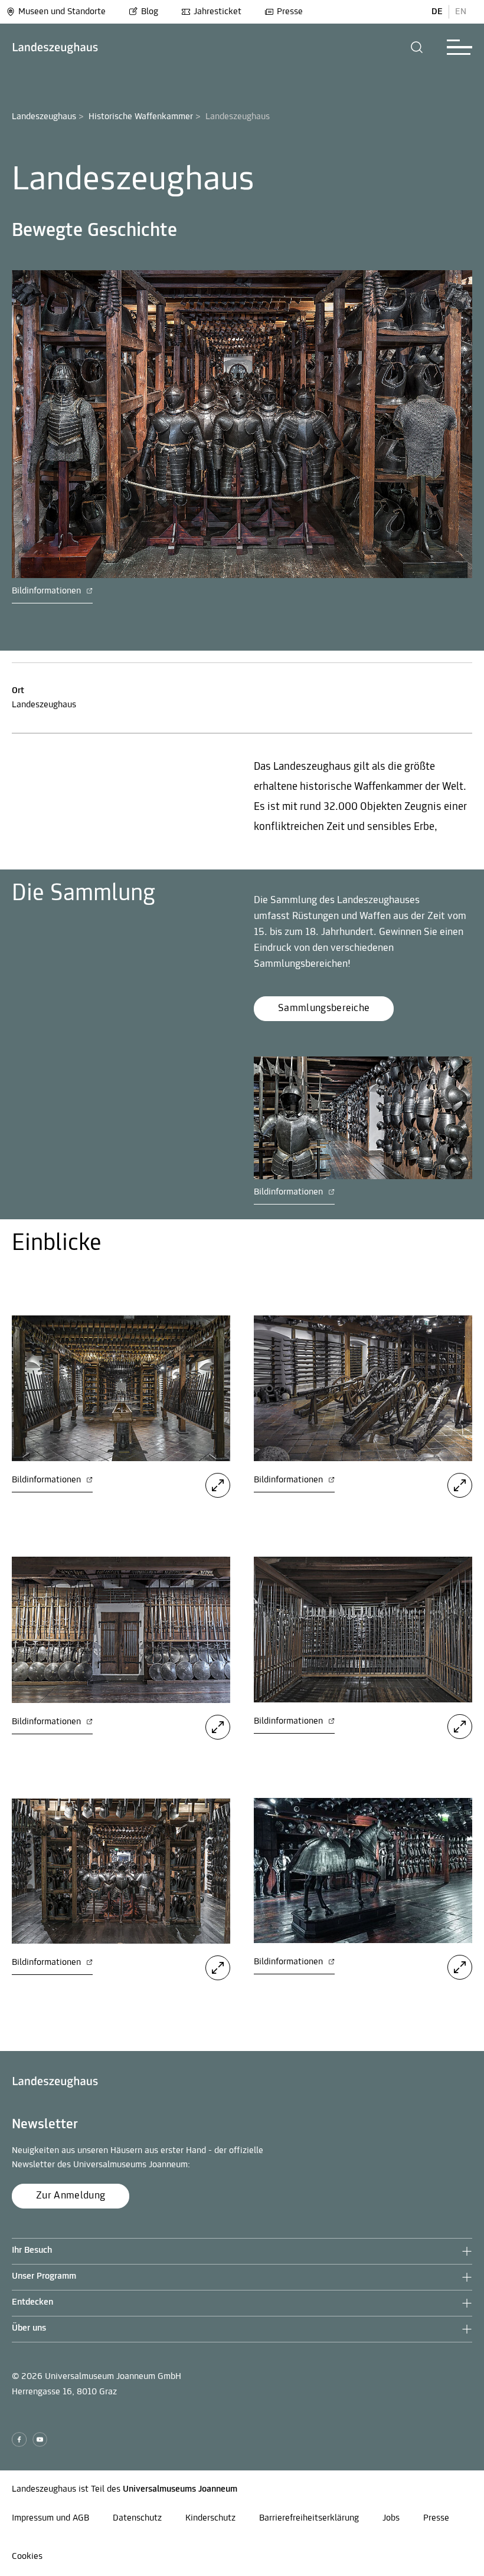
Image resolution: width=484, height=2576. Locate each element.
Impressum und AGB (50, 2518)
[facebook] (19, 2439)
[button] (417, 47)
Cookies (27, 2557)
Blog (150, 12)
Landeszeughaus (44, 117)
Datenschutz (137, 2518)
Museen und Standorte (62, 12)
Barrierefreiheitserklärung (309, 2518)
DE (437, 12)
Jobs (391, 2518)
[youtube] (40, 2439)
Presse (290, 12)
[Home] (55, 47)
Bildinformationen (48, 591)
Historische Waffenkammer (141, 117)
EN (461, 12)
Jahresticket (218, 12)
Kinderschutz (210, 2518)
